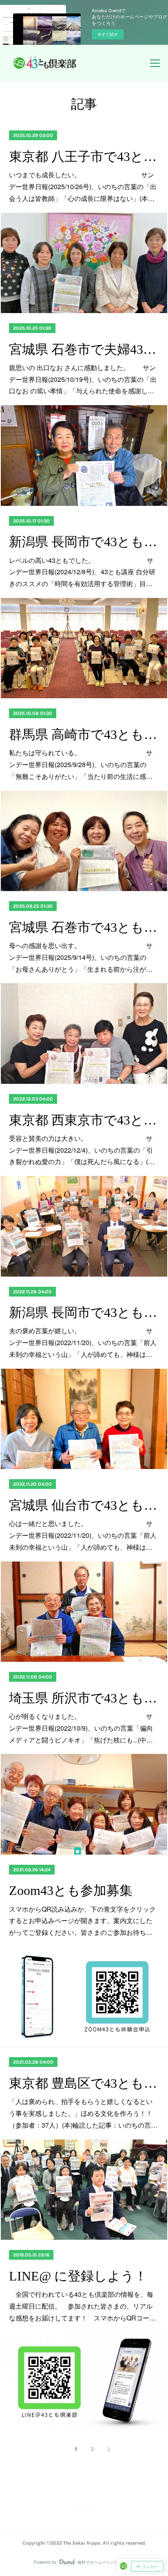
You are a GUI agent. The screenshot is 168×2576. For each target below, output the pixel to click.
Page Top (84, 2510)
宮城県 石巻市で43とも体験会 (84, 927)
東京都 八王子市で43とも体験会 (84, 157)
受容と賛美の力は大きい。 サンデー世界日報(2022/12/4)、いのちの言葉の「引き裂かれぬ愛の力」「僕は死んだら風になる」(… (82, 1150)
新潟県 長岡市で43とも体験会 (84, 542)
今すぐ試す (108, 34)
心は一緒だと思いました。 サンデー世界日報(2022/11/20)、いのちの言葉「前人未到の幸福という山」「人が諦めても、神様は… (83, 1535)
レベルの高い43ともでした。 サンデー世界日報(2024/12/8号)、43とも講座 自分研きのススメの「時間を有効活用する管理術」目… (82, 572)
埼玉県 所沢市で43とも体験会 (84, 1698)
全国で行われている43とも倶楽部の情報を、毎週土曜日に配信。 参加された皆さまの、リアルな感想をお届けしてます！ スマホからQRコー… (82, 2306)
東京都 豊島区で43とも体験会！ (84, 2083)
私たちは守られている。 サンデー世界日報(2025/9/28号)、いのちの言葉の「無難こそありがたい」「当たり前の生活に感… (81, 764)
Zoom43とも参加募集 (71, 1890)
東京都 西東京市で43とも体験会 (84, 1120)
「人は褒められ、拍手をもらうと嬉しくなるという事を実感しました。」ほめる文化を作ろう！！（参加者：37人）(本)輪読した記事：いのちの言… (83, 2113)
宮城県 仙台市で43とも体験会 (84, 1505)
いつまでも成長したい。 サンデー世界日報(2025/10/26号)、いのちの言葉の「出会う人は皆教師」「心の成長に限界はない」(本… (83, 186)
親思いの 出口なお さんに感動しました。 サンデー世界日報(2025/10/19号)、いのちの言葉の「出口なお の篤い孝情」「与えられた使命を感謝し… (83, 379)
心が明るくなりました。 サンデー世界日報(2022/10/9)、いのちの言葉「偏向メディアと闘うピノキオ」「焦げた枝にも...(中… (81, 1728)
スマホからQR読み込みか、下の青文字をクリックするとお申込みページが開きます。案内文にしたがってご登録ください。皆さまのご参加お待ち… (82, 1921)
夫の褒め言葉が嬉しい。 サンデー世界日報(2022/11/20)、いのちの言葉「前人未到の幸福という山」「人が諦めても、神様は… (83, 1342)
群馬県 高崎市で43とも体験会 (84, 734)
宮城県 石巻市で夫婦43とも (84, 349)
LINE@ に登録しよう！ (78, 2276)
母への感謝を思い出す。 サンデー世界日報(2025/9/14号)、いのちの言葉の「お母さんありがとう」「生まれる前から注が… (81, 957)
